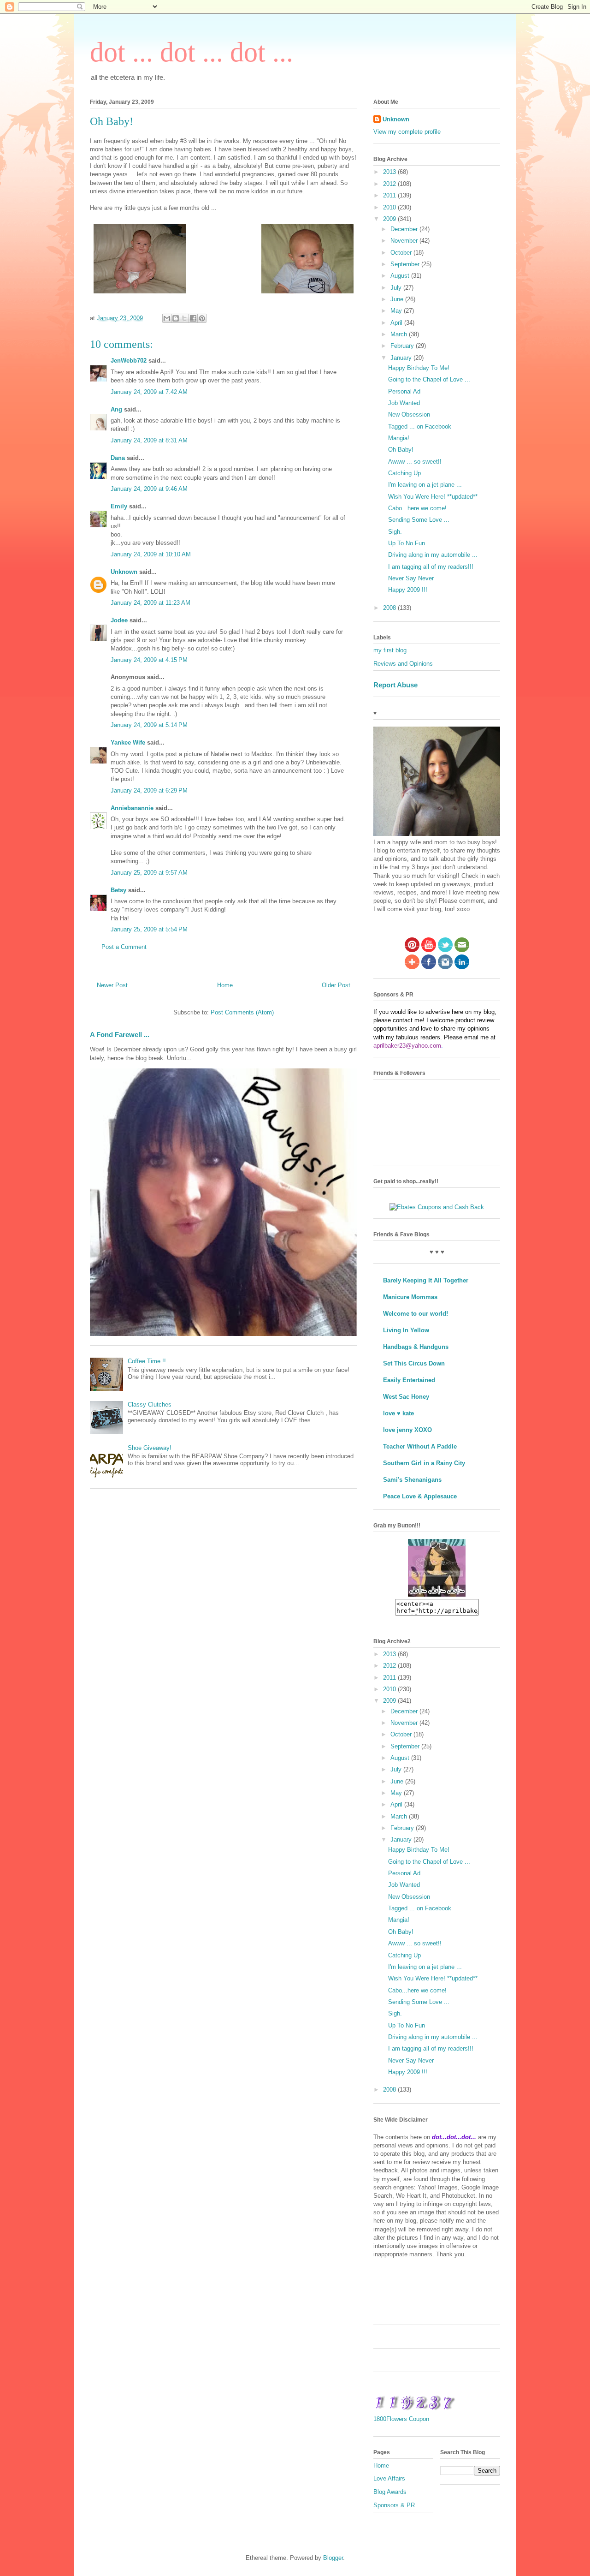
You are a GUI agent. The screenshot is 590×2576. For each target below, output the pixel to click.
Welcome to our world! (416, 1314)
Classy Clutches (150, 1404)
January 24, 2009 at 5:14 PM (149, 725)
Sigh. (395, 532)
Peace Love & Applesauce (420, 1496)
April (397, 323)
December (405, 229)
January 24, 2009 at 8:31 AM (149, 440)
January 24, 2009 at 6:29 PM (149, 790)
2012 (390, 184)
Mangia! (399, 438)
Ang (116, 409)
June (398, 299)
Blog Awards (390, 2492)
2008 (390, 608)
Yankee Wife (128, 742)
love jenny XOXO (407, 1430)
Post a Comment (124, 947)
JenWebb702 (129, 361)
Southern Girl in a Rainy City (424, 1463)
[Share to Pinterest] (202, 318)
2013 (390, 172)
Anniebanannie (132, 808)
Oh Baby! (401, 450)
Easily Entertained (409, 1380)
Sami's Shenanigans (412, 1480)
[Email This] (167, 318)
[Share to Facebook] (193, 318)
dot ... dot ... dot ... (192, 52)
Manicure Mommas (410, 1297)
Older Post (336, 985)
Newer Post (112, 985)
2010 (390, 207)
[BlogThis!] (176, 318)
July (397, 288)
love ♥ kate (398, 1413)
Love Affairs (389, 2478)
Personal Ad (404, 391)
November (405, 241)
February (403, 346)
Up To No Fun (407, 543)
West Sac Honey (406, 1397)
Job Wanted (404, 403)
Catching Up (404, 473)
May (397, 311)
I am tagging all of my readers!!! (431, 567)
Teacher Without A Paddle (420, 1446)
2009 (390, 219)
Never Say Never (411, 578)
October (402, 253)
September (406, 264)
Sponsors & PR (394, 2505)
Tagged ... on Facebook (420, 426)
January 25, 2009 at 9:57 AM (149, 873)
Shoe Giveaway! (150, 1448)
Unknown (124, 572)
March (400, 334)
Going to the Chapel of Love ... (429, 379)
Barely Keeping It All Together (426, 1280)
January (402, 358)
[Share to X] (184, 318)
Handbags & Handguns (416, 1347)
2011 (390, 195)
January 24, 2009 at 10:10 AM (151, 554)
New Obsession (409, 414)
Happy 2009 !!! (408, 590)
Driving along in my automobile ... (433, 555)
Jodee (119, 620)
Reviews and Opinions (403, 664)
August (401, 276)
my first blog (390, 650)
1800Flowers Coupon (401, 2419)
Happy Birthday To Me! (419, 368)
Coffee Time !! (147, 1361)
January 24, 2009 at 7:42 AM (149, 392)
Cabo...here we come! (417, 508)
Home (225, 985)
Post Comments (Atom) (242, 1012)
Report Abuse (395, 685)
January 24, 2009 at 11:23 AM (150, 603)
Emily (119, 506)
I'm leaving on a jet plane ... (425, 485)
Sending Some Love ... (419, 520)
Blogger (333, 2558)
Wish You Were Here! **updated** (433, 497)
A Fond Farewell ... (120, 1035)
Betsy (118, 890)
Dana (118, 458)
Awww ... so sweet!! (415, 462)
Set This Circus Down (414, 1363)
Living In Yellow (406, 1330)
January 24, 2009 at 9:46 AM (149, 489)
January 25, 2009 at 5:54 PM (149, 929)
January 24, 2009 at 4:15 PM (149, 660)
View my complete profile (407, 132)
